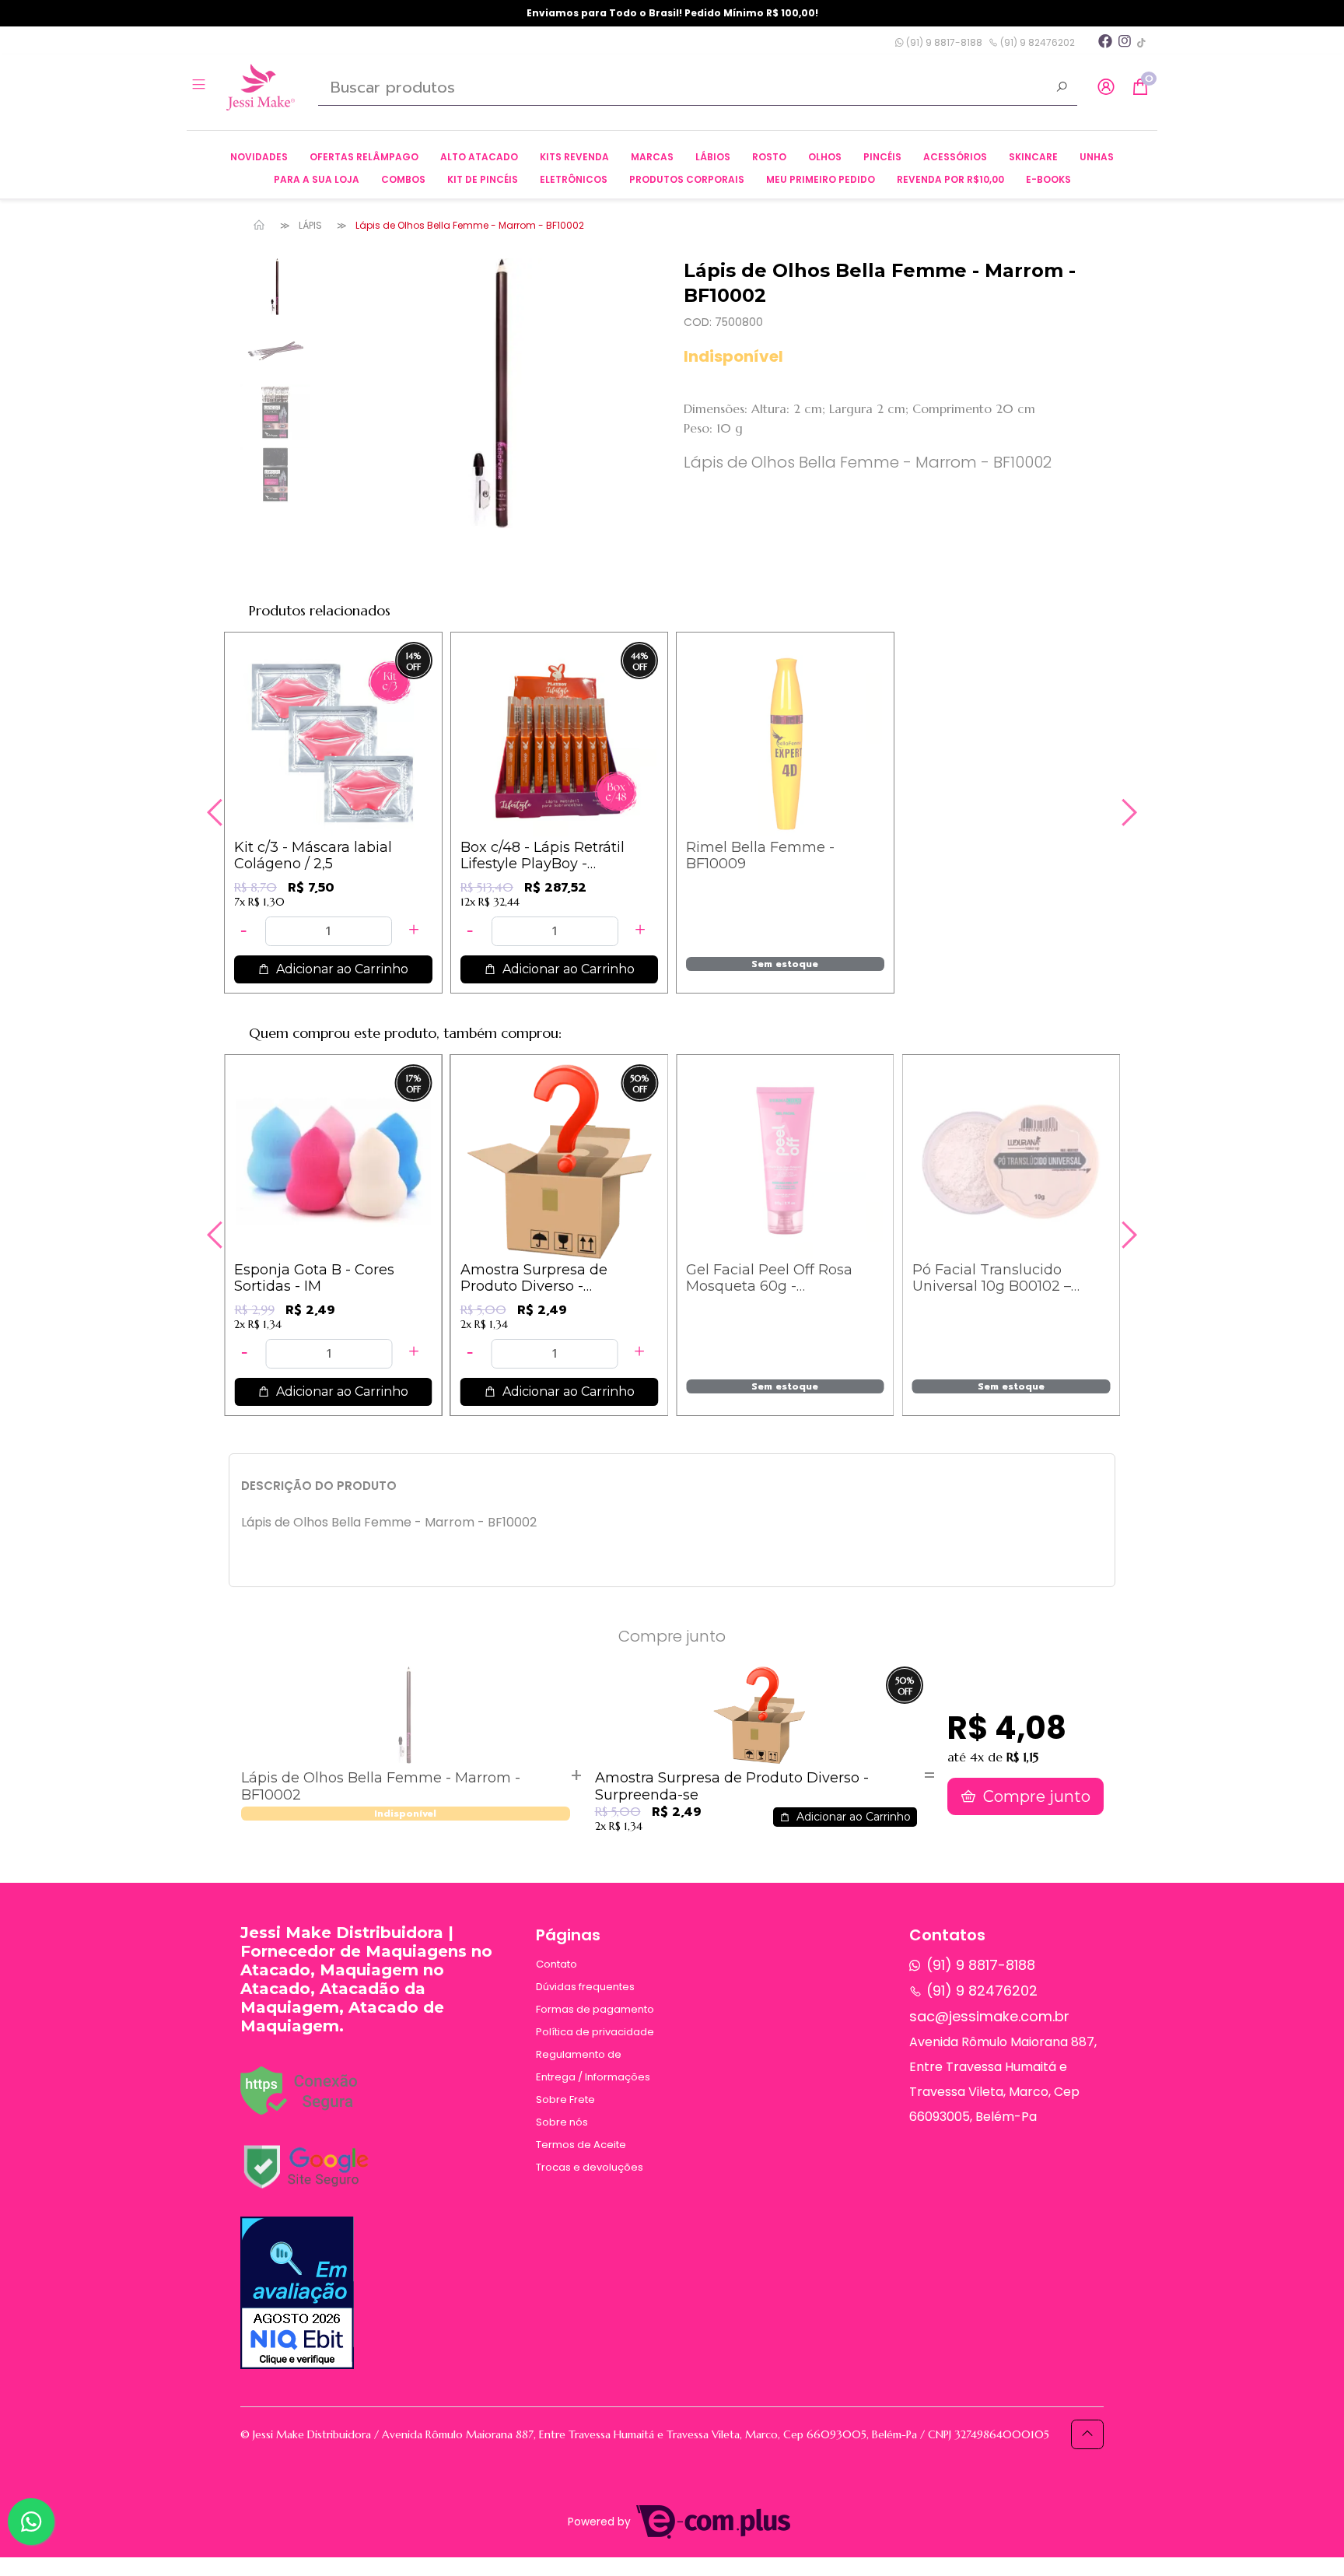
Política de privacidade (595, 2032)
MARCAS (652, 157)
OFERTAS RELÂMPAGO (364, 157)
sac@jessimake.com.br (989, 2016)
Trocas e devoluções (590, 2167)
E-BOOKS (1048, 179)
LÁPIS (310, 225)
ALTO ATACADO (479, 157)
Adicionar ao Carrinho (341, 969)
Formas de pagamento (595, 2009)
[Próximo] (1127, 812)
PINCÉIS (882, 157)
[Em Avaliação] (297, 2293)
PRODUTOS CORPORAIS (687, 179)
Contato (556, 1964)
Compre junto (1035, 1796)
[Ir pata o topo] (1087, 2434)
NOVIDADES (259, 157)
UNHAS (1097, 157)
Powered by (601, 2522)
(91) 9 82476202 (1036, 42)
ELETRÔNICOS (574, 179)
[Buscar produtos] (1062, 89)
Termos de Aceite (581, 2145)
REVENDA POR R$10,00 (950, 179)
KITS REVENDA (574, 157)
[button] (1106, 88)
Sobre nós (562, 2122)
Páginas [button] (568, 1935)
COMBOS (403, 179)
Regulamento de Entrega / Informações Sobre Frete (593, 2077)
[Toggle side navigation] (200, 86)
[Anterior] (217, 812)
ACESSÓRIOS (955, 157)
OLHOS (825, 157)
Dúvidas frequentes (585, 1987)
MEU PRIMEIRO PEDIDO (821, 179)
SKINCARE (1033, 157)
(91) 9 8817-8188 (943, 42)
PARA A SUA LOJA (317, 179)
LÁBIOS (713, 157)
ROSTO (769, 157)
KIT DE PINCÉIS (483, 179)
